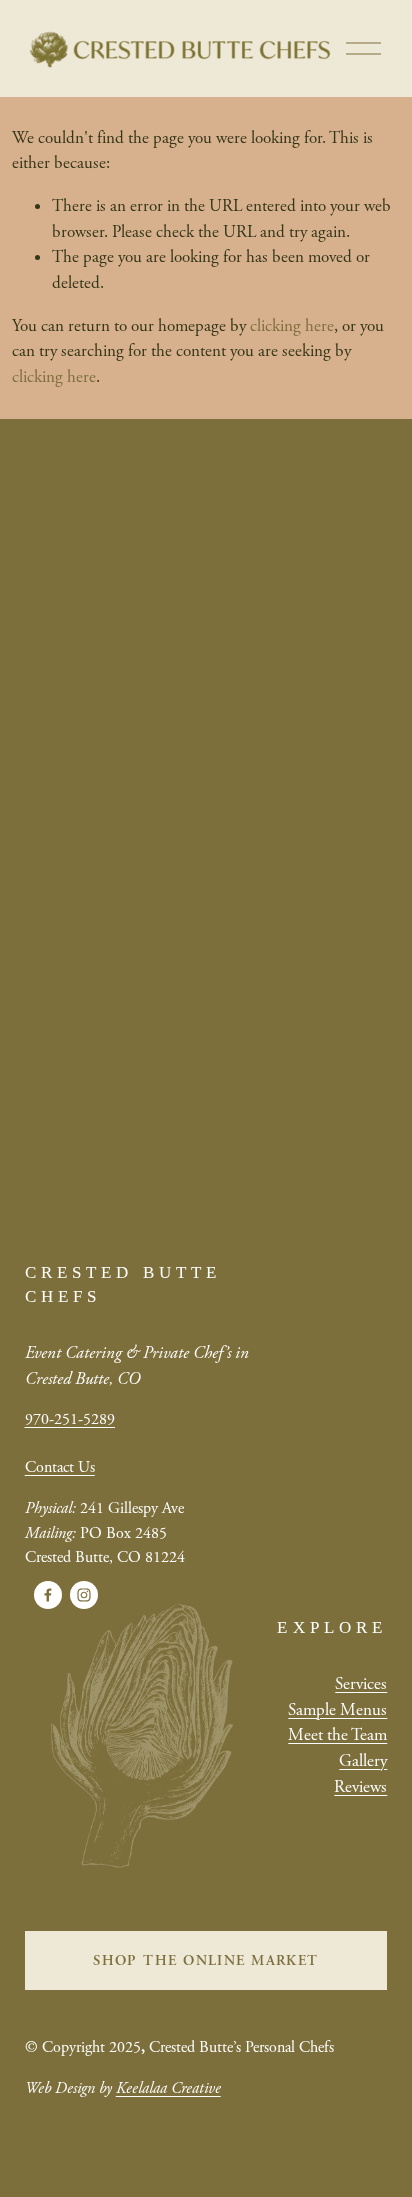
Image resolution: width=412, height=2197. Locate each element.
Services (361, 1684)
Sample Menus (337, 1710)
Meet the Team (337, 1735)
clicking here (292, 326)
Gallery (363, 1761)
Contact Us (60, 1467)
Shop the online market (206, 1960)
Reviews (360, 1787)
